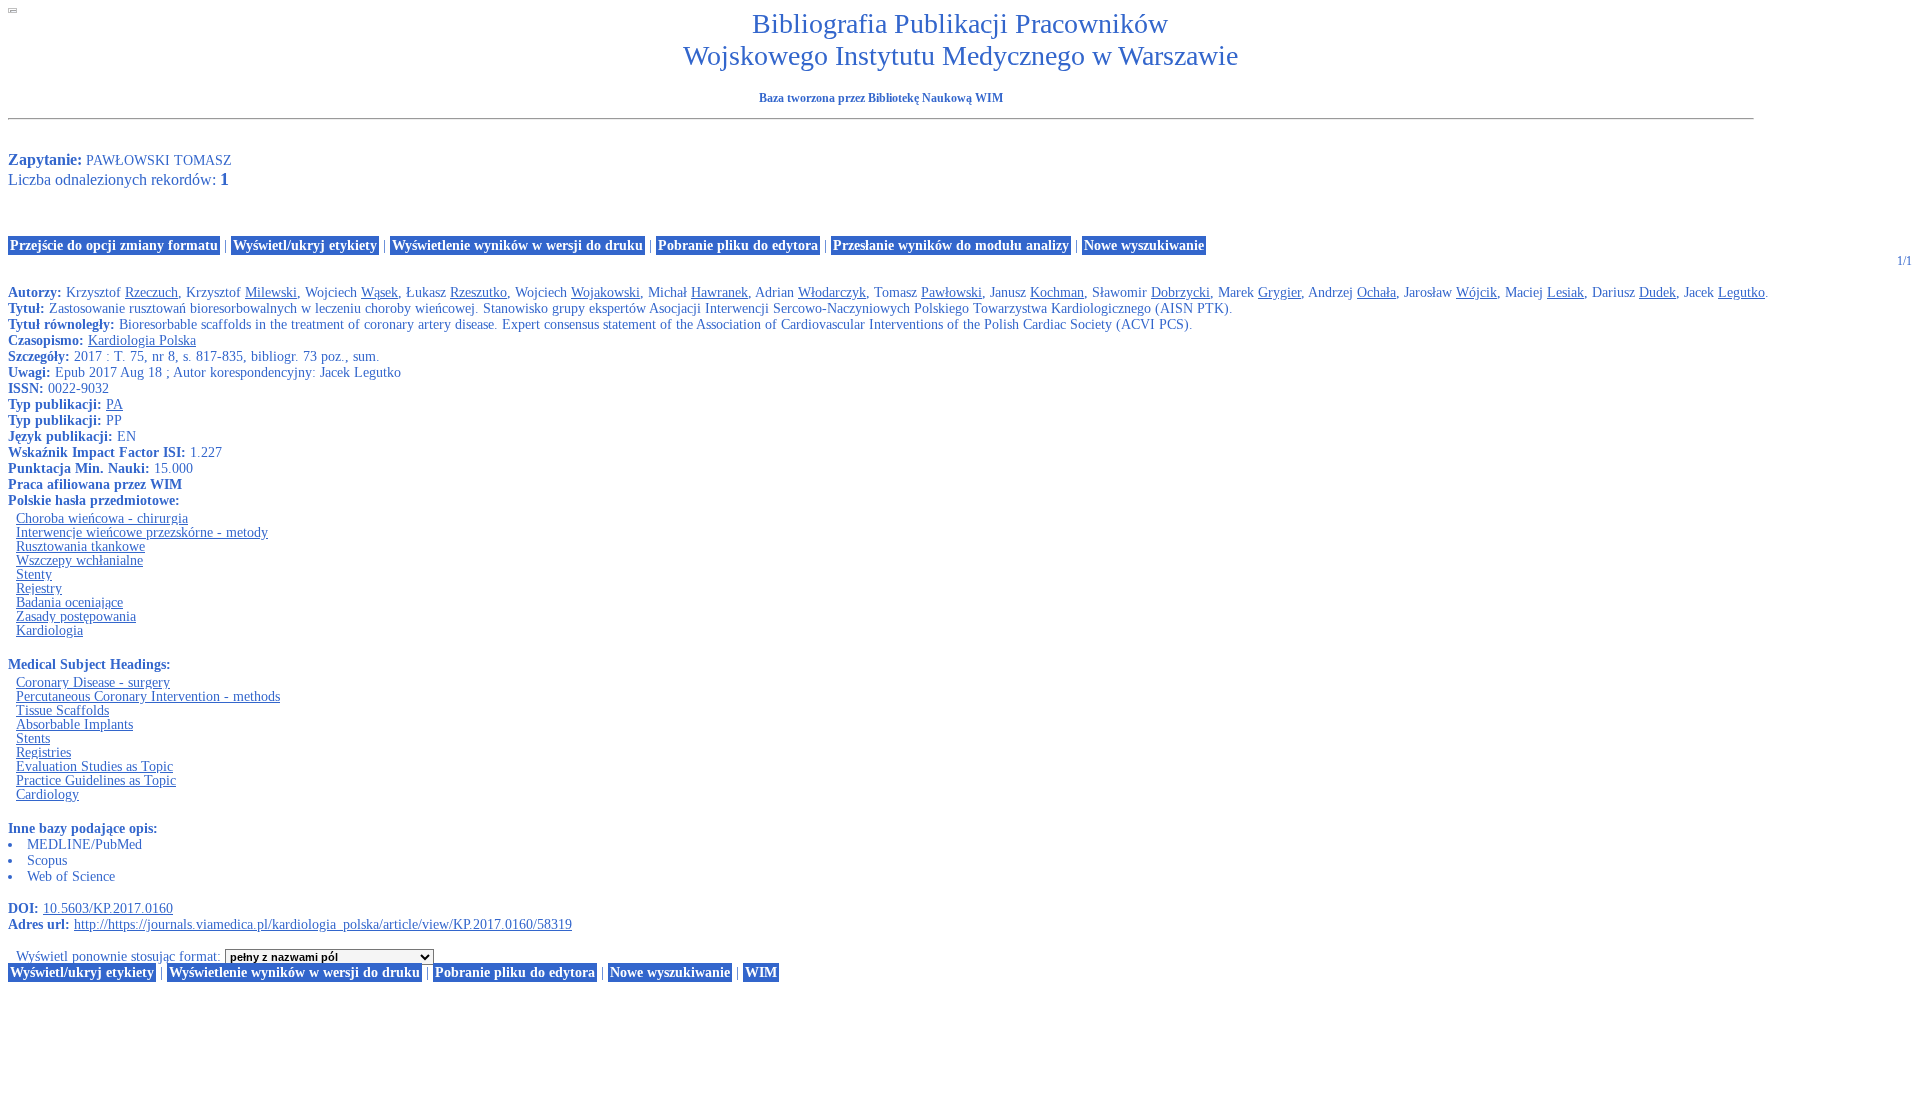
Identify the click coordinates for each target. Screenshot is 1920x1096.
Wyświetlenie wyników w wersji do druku (517, 245)
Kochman (1057, 292)
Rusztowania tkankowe (80, 546)
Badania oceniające (69, 602)
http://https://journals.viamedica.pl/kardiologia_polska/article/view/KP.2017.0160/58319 (323, 924)
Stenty (34, 574)
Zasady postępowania (76, 616)
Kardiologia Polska (142, 340)
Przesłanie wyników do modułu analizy (951, 245)
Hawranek (719, 292)
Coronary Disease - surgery (93, 682)
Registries (43, 752)
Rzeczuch (151, 292)
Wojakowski (605, 292)
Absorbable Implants (74, 724)
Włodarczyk (832, 292)
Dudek (1657, 292)
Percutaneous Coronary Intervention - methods (148, 696)
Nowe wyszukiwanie (1144, 245)
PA (114, 404)
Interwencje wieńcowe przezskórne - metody (142, 532)
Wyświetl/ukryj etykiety (305, 245)
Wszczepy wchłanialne (79, 560)
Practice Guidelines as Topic (96, 780)
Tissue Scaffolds (62, 710)
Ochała (1376, 292)
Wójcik (1476, 292)
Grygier (1279, 292)
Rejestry (39, 588)
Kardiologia (49, 630)
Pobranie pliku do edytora (738, 245)
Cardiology (47, 794)
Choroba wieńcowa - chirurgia (102, 518)
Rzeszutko (478, 292)
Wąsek (379, 292)
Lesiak (1565, 292)
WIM (761, 972)
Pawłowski (951, 292)
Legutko (1741, 292)
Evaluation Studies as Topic (94, 766)
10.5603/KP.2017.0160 (108, 908)
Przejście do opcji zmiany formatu (114, 245)
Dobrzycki (1180, 292)
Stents (33, 738)
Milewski (271, 292)
